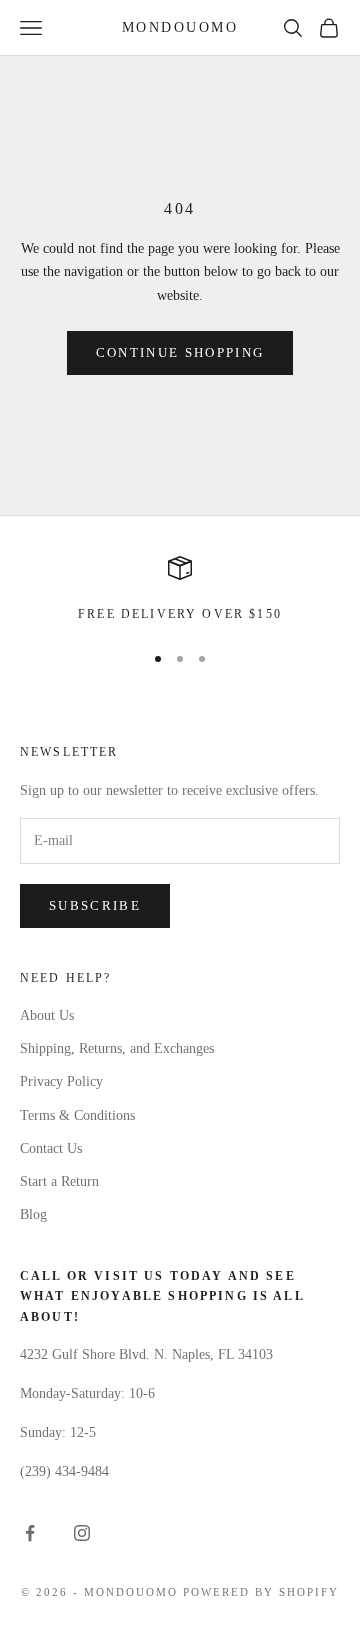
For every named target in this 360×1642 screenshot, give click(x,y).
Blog (33, 1214)
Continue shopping (180, 352)
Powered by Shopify (261, 1592)
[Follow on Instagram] (82, 1533)
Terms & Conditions (77, 1115)
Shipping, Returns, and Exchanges (117, 1048)
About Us (47, 1015)
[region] (180, 590)
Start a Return (59, 1181)
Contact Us (51, 1148)
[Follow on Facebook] (30, 1533)
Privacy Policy (61, 1081)
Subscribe (95, 905)
